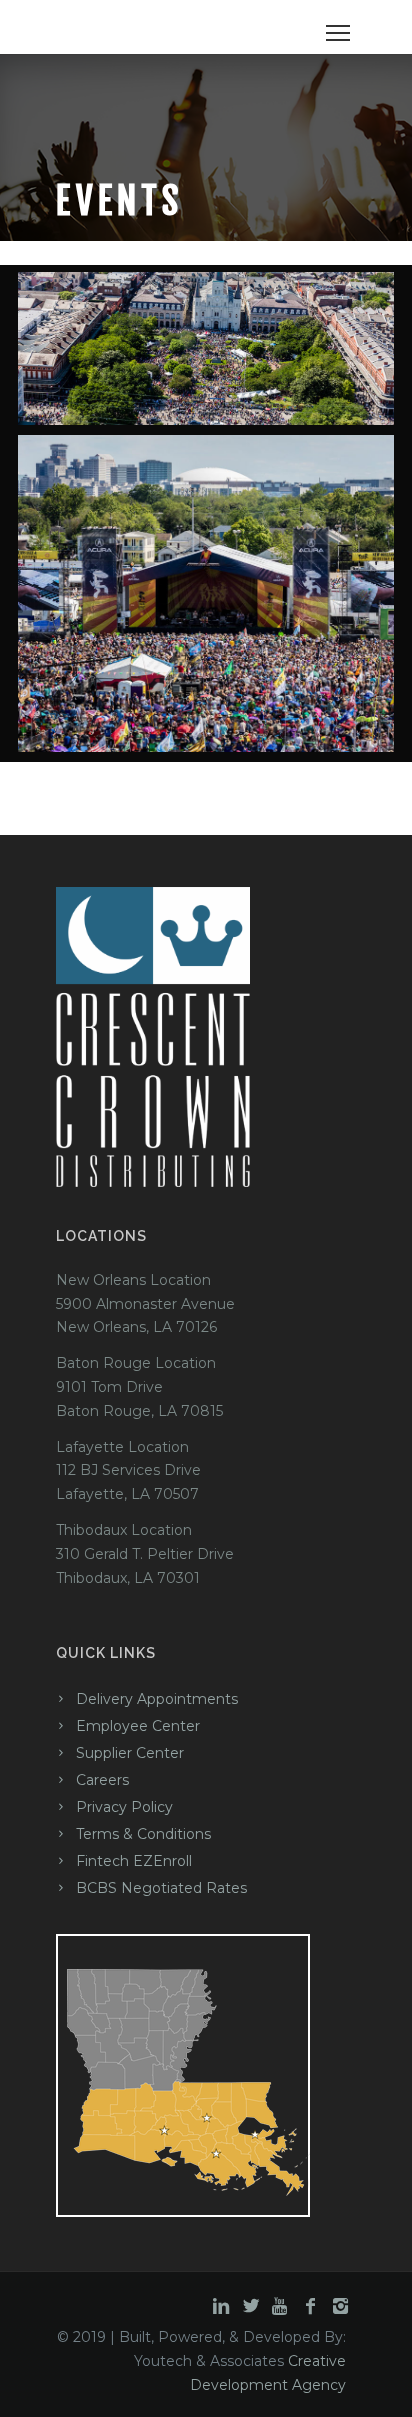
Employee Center (138, 1726)
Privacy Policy (124, 1807)
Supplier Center (130, 1753)
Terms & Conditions (143, 1834)
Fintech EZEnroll (134, 1861)
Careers (102, 1780)
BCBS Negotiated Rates (161, 1888)
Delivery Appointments (157, 1699)
